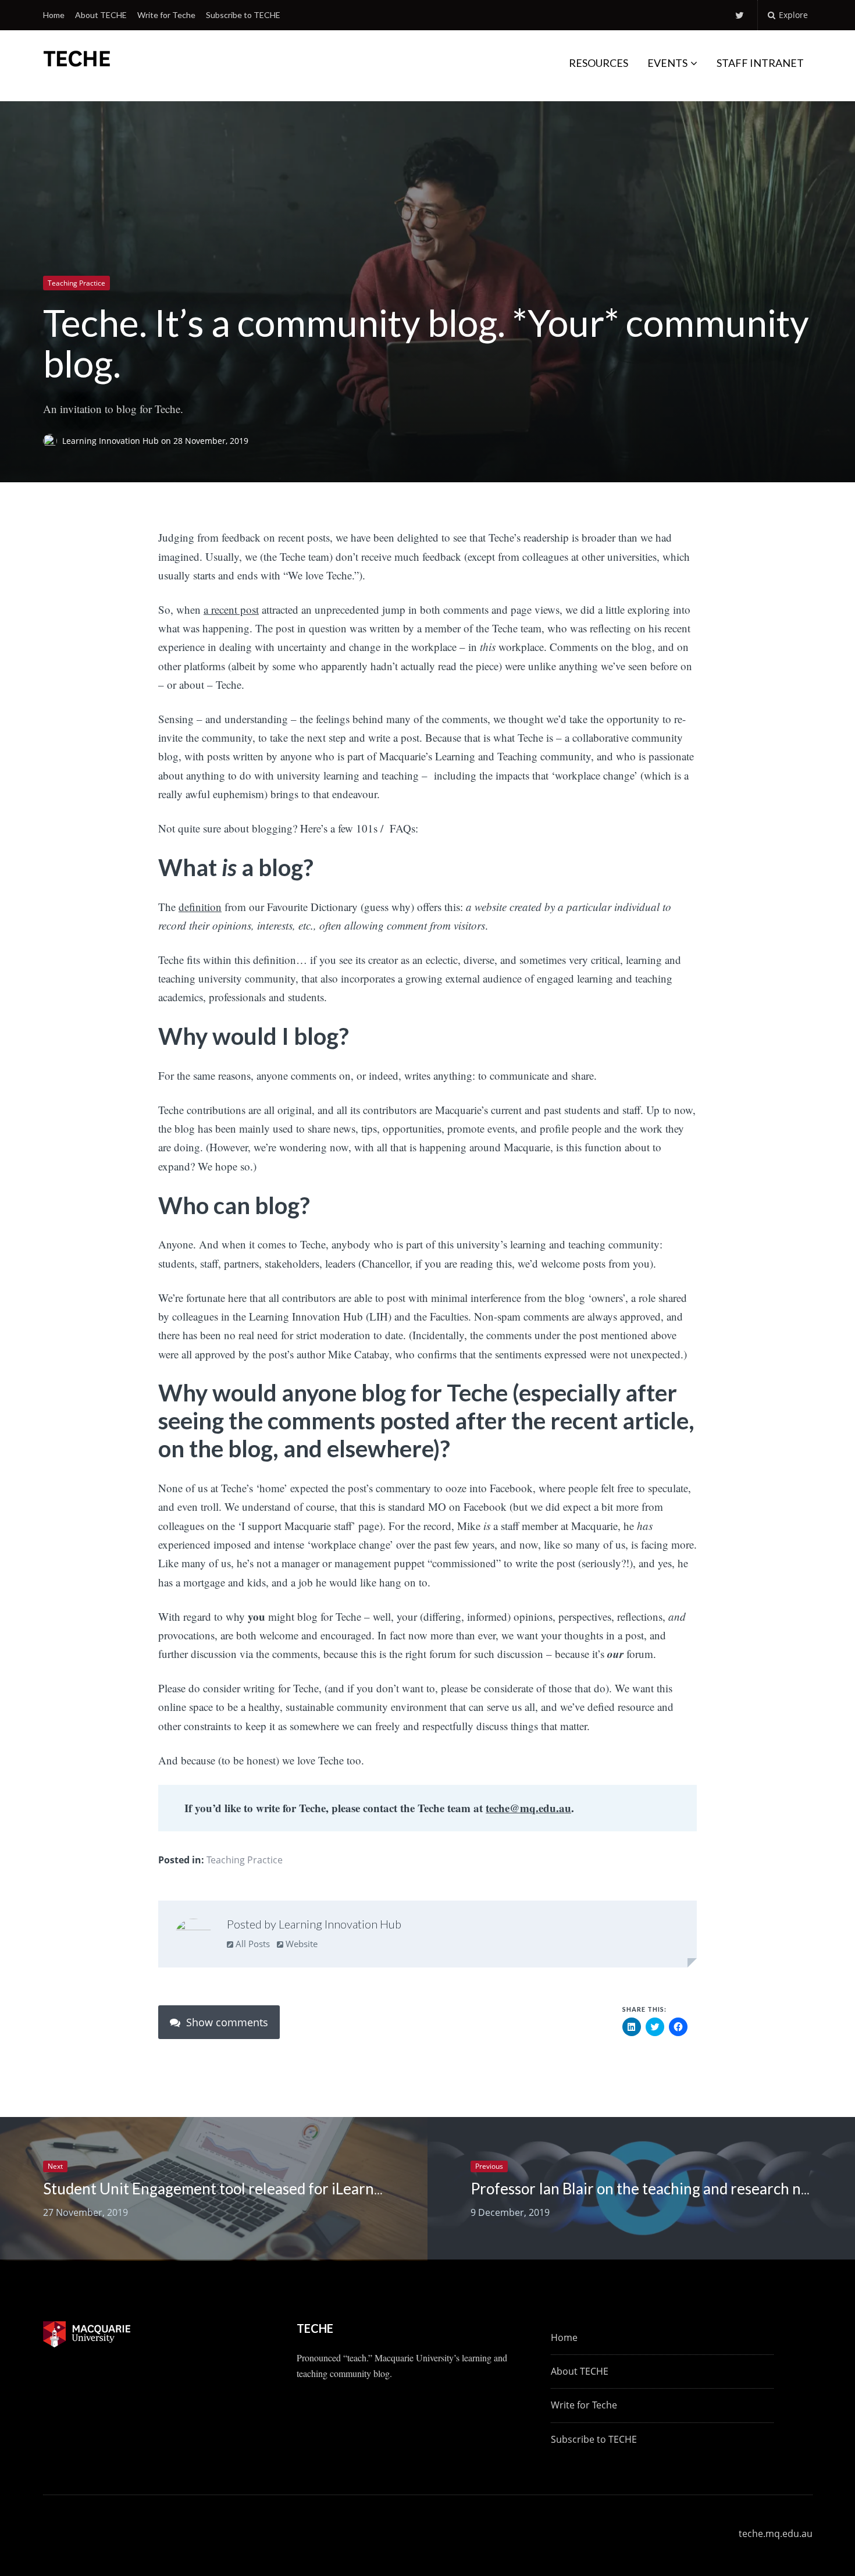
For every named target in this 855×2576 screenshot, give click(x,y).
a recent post (231, 609)
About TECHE (101, 15)
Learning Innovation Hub (112, 441)
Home (54, 15)
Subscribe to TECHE (243, 15)
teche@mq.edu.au (528, 1808)
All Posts (252, 1944)
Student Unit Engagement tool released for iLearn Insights (236, 2189)
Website (300, 1944)
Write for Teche (166, 15)
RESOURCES (598, 63)
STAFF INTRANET (760, 63)
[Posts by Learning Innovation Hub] (193, 1937)
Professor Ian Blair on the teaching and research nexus (651, 2189)
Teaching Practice (76, 283)
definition (200, 907)
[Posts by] (53, 441)
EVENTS (667, 63)
